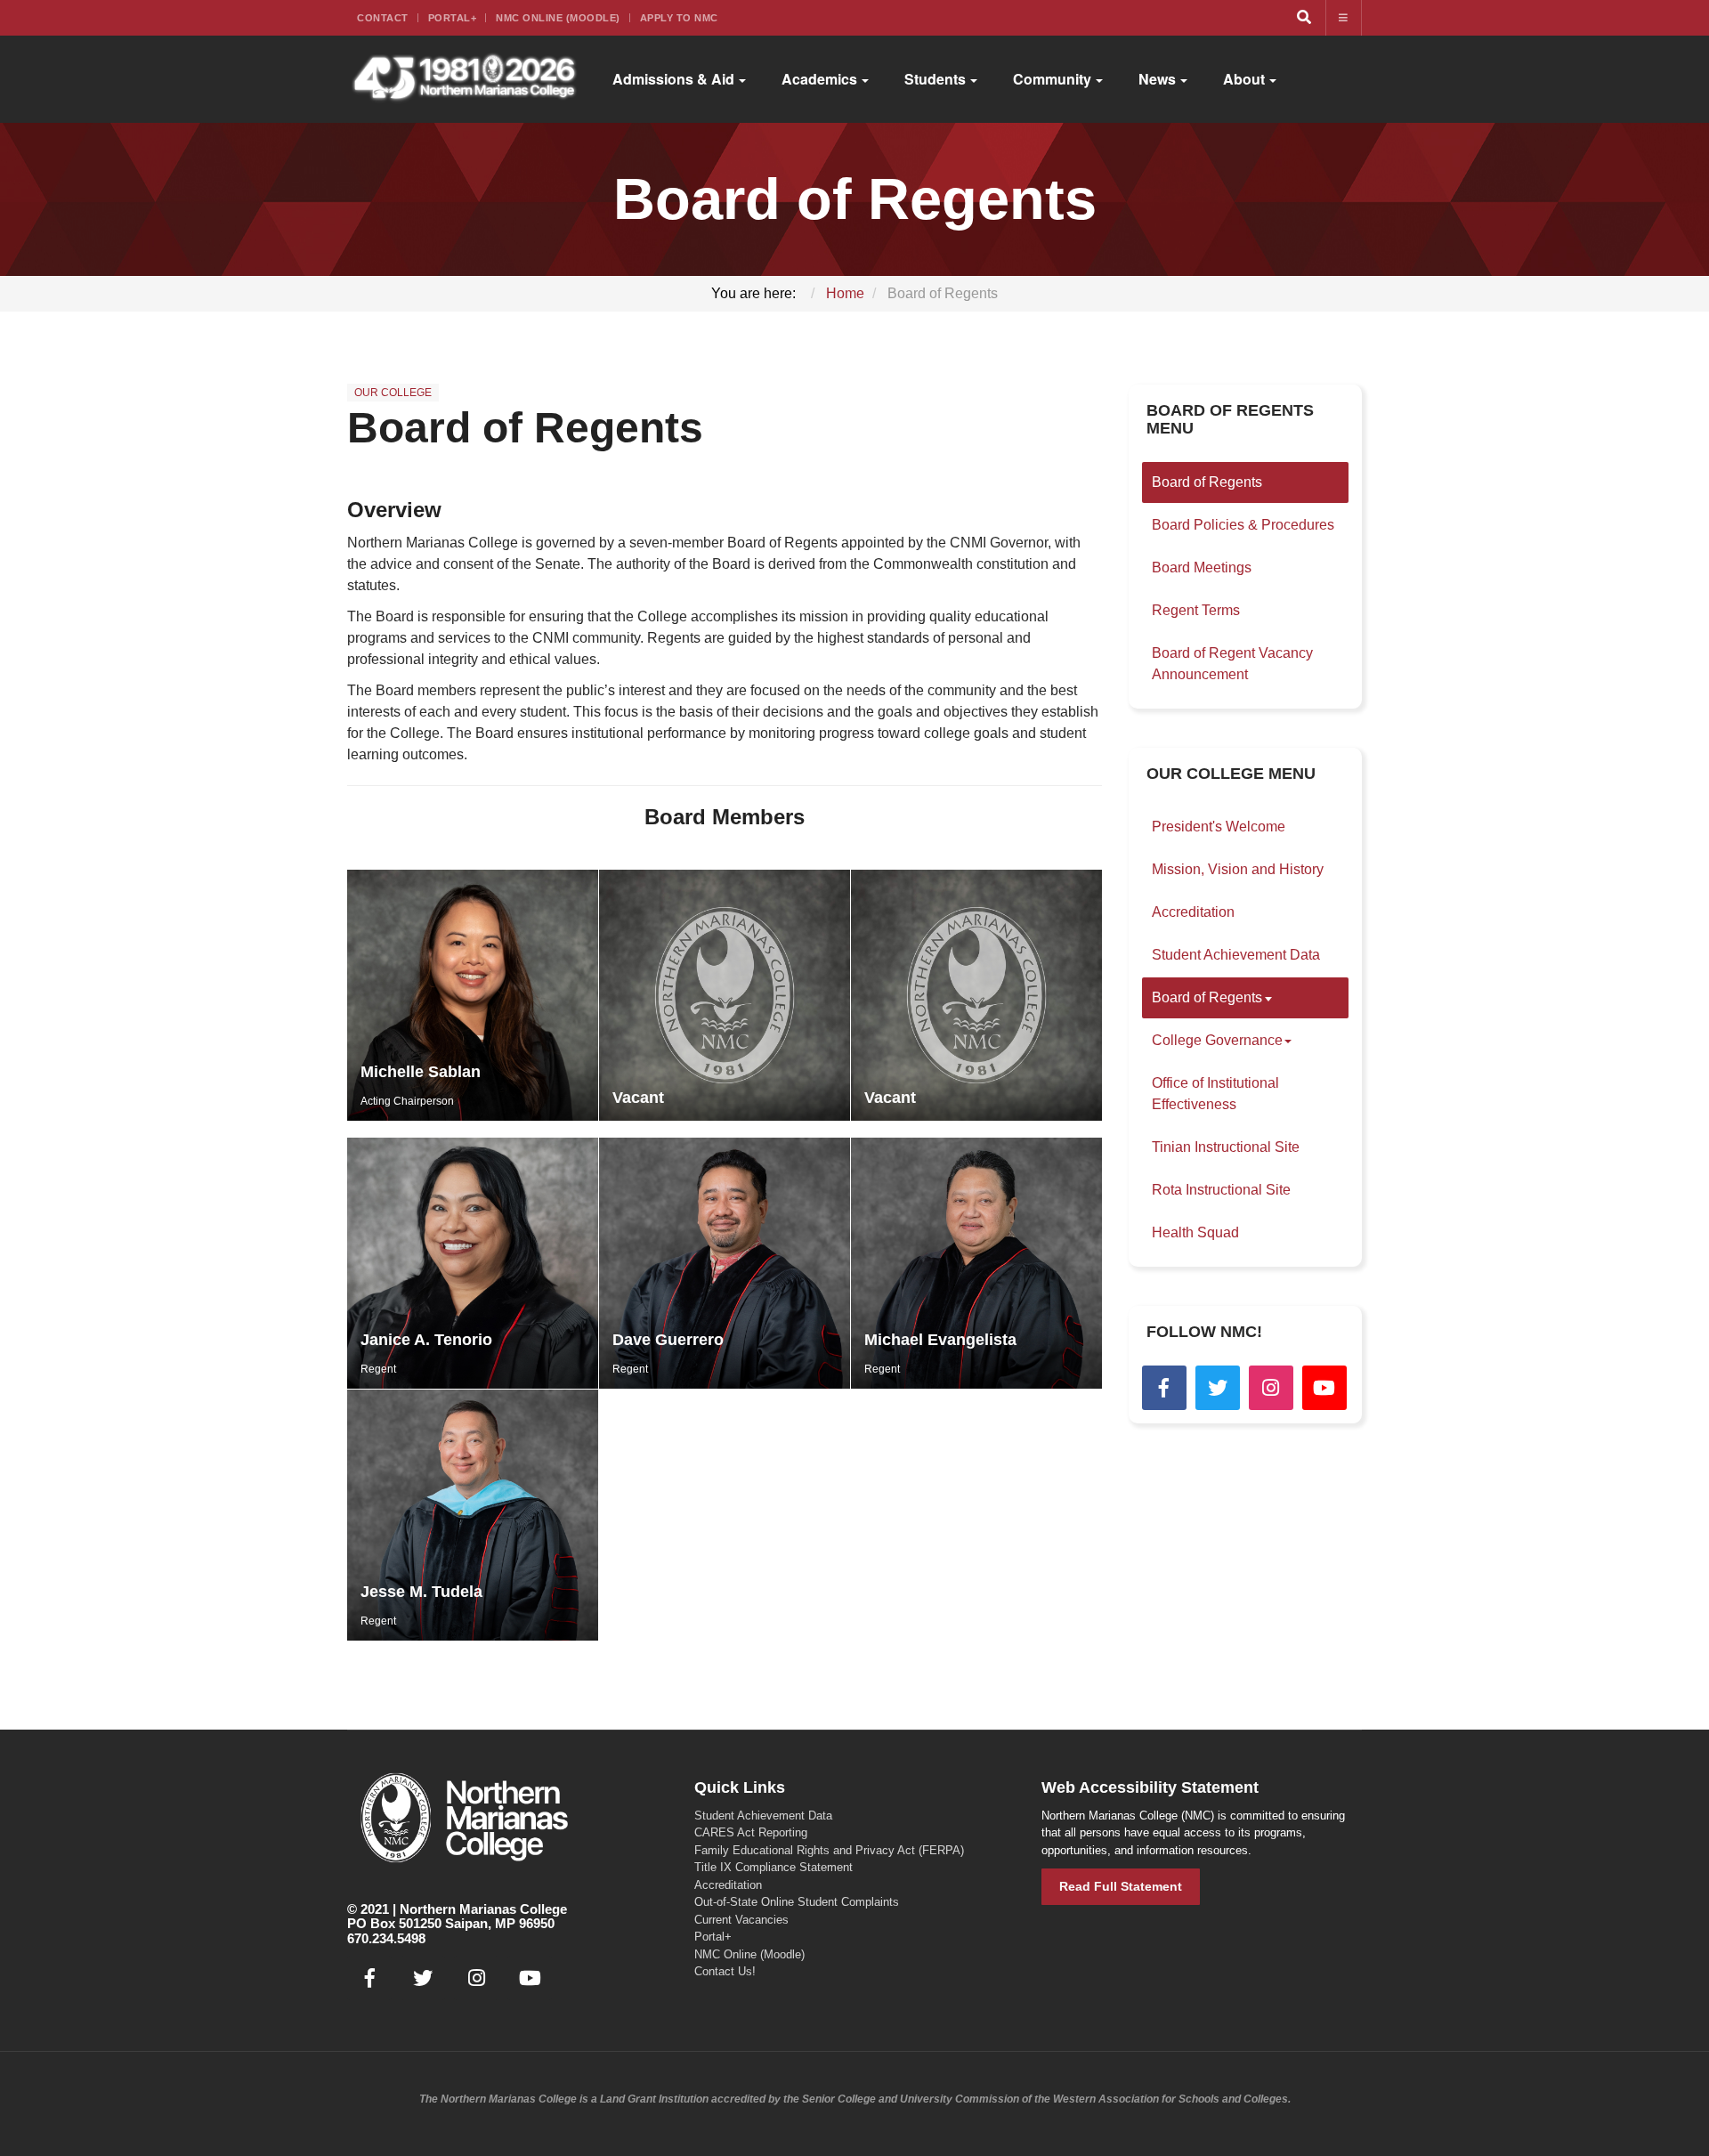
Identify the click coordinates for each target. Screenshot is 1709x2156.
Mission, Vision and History (1238, 869)
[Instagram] (1271, 1388)
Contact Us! (725, 1971)
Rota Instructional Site (1221, 1190)
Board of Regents (525, 428)
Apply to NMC (679, 18)
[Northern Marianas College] (464, 79)
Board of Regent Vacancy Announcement (1232, 664)
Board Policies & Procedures (1243, 525)
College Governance (1217, 1040)
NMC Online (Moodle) (558, 18)
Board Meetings (1202, 567)
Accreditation (1193, 912)
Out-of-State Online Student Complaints (797, 1902)
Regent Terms (1196, 610)
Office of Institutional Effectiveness (1215, 1094)
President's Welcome (1219, 827)
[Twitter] (1218, 1388)
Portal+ (453, 18)
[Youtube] (1324, 1388)
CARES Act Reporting (751, 1832)
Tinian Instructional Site (1226, 1147)
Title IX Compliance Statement (774, 1867)
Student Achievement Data (1236, 955)
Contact (383, 18)
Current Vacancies (741, 1920)
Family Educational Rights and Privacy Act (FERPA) (829, 1850)
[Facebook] (1164, 1388)
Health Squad (1195, 1232)
